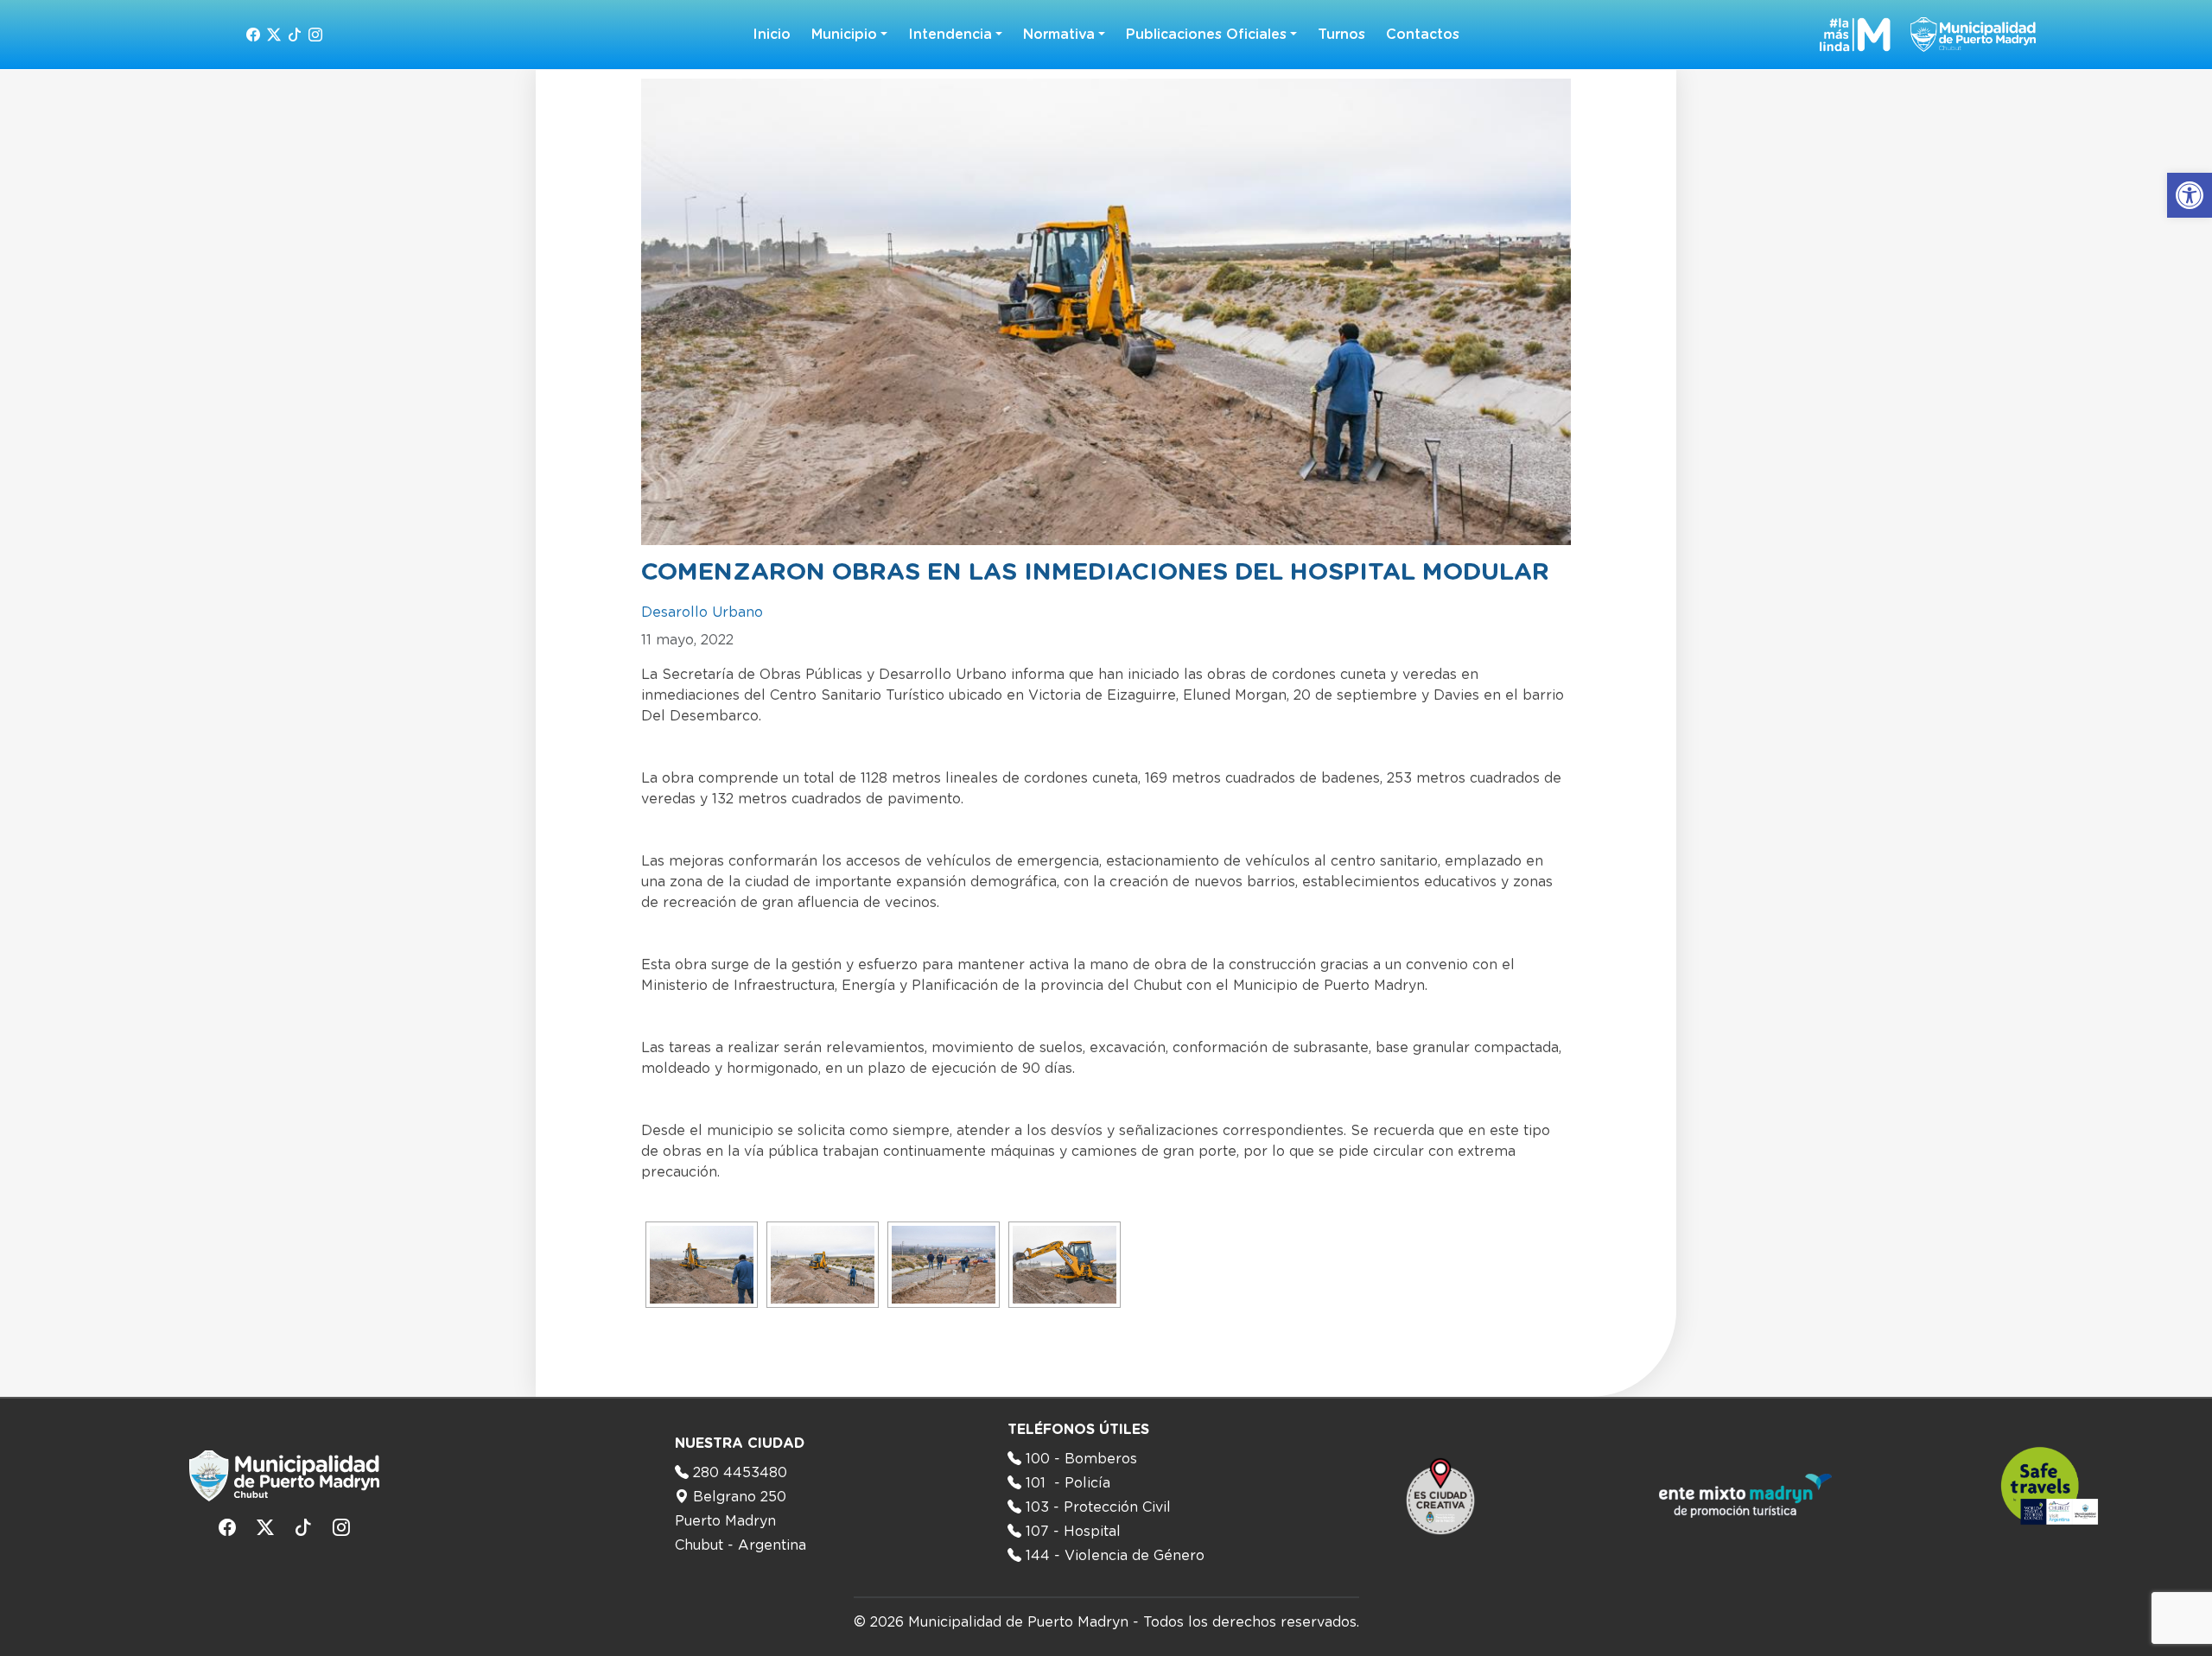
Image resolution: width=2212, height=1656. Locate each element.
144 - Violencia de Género (1115, 1556)
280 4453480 (740, 1473)
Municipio (844, 35)
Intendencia (950, 35)
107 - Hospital (1073, 1532)
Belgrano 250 (740, 1497)
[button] (2190, 195)
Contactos (1423, 35)
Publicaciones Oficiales (1206, 35)
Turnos (1341, 35)
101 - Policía (1068, 1483)
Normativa (1059, 35)
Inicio (772, 35)
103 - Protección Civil (1098, 1507)
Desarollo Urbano (702, 612)
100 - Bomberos (1081, 1459)
